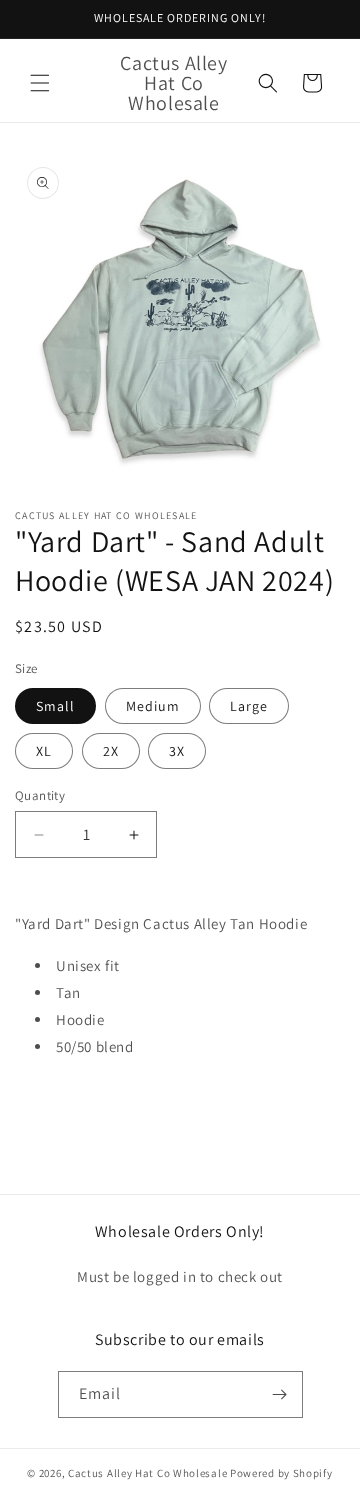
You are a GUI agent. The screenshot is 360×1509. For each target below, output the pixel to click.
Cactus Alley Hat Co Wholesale (147, 1473)
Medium (153, 706)
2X (111, 751)
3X (177, 751)
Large (249, 706)
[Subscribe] (280, 1394)
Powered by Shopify (281, 1473)
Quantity (40, 795)
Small (55, 706)
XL (44, 751)
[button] (40, 83)
